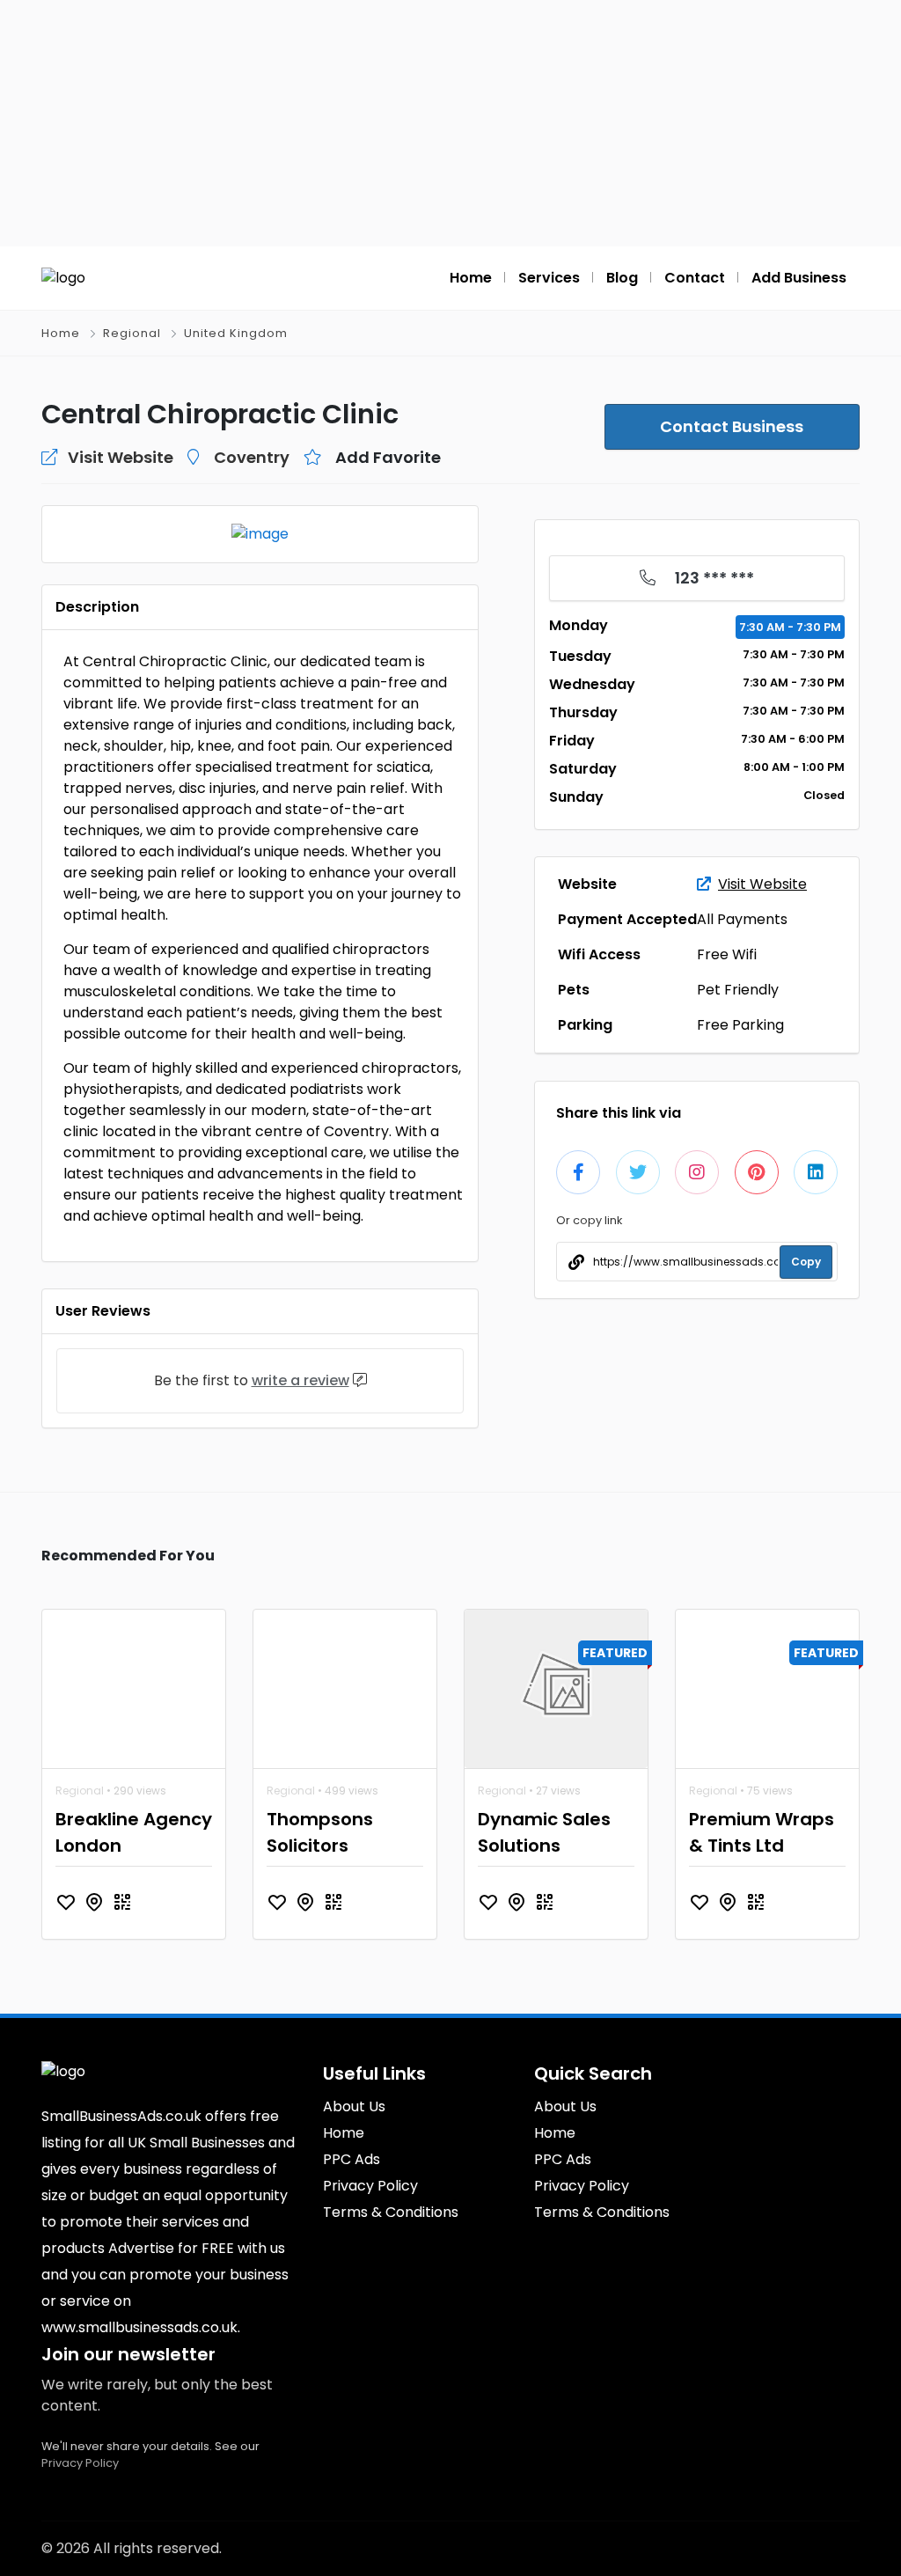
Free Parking (740, 1025)
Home (61, 333)
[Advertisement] (450, 123)
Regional (132, 333)
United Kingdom (236, 333)
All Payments (742, 919)
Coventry (252, 457)
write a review (300, 1380)
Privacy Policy (80, 2463)
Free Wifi (727, 954)
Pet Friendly (738, 990)
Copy (806, 1262)
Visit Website (762, 884)
